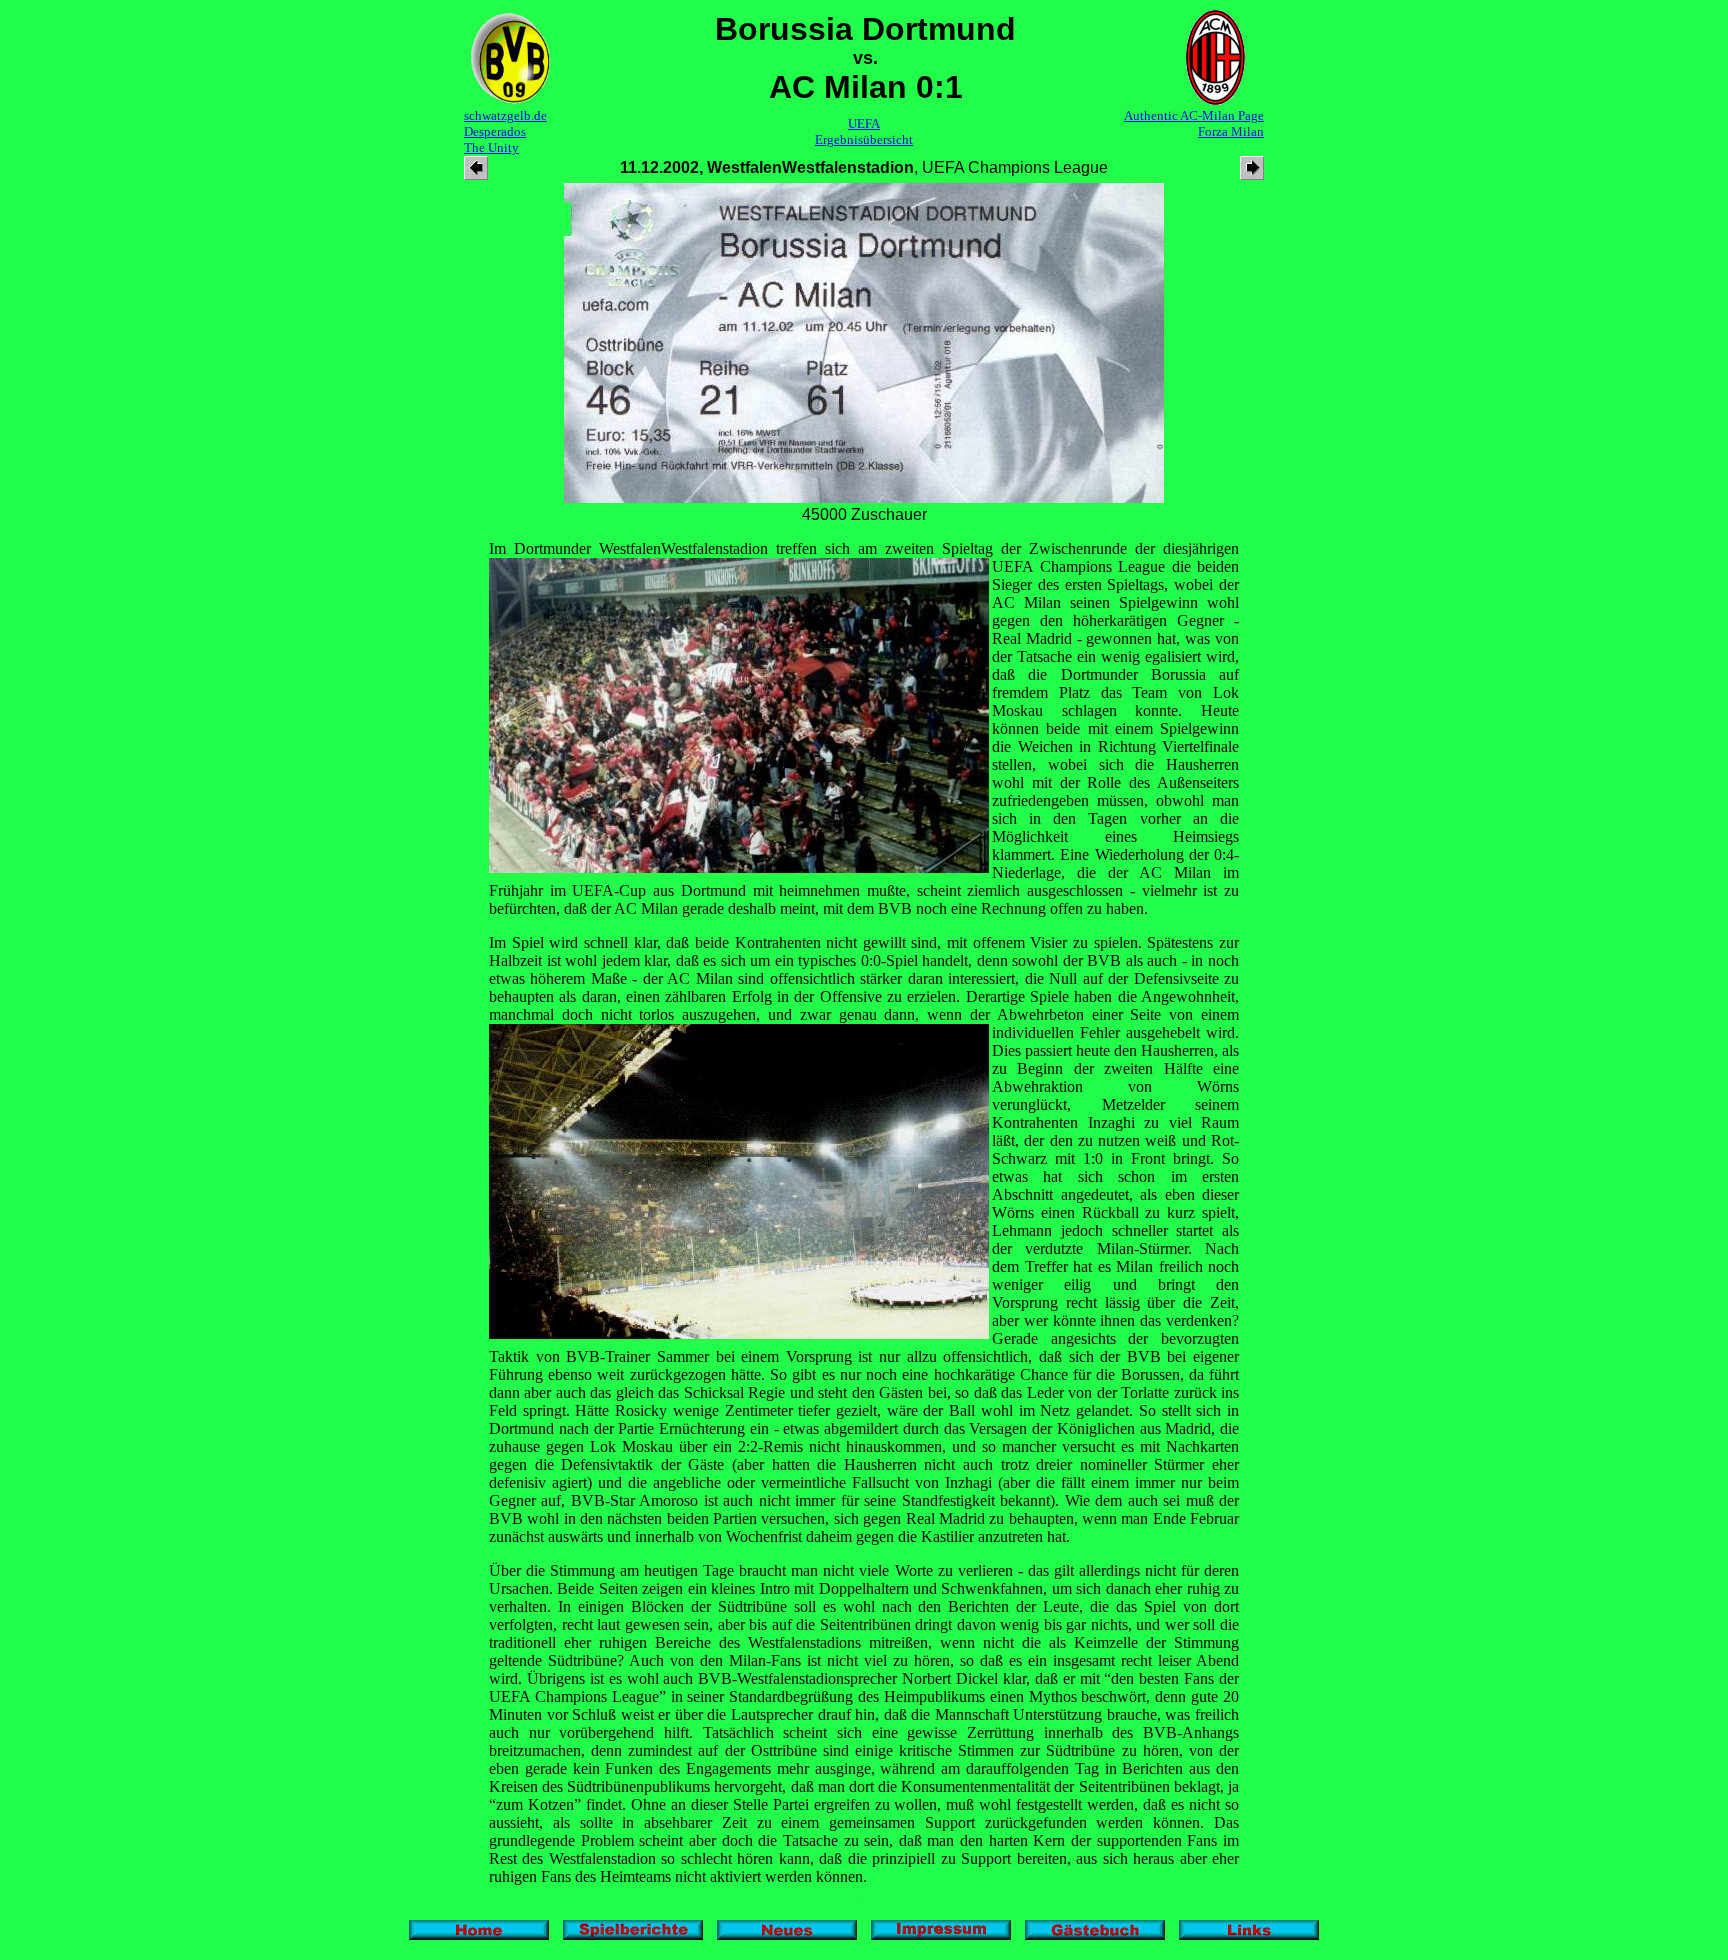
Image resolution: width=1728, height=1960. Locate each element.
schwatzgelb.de (505, 115)
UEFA (864, 123)
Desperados (495, 131)
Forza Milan (1231, 131)
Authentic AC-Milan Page (1194, 115)
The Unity (491, 147)
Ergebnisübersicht (864, 139)
